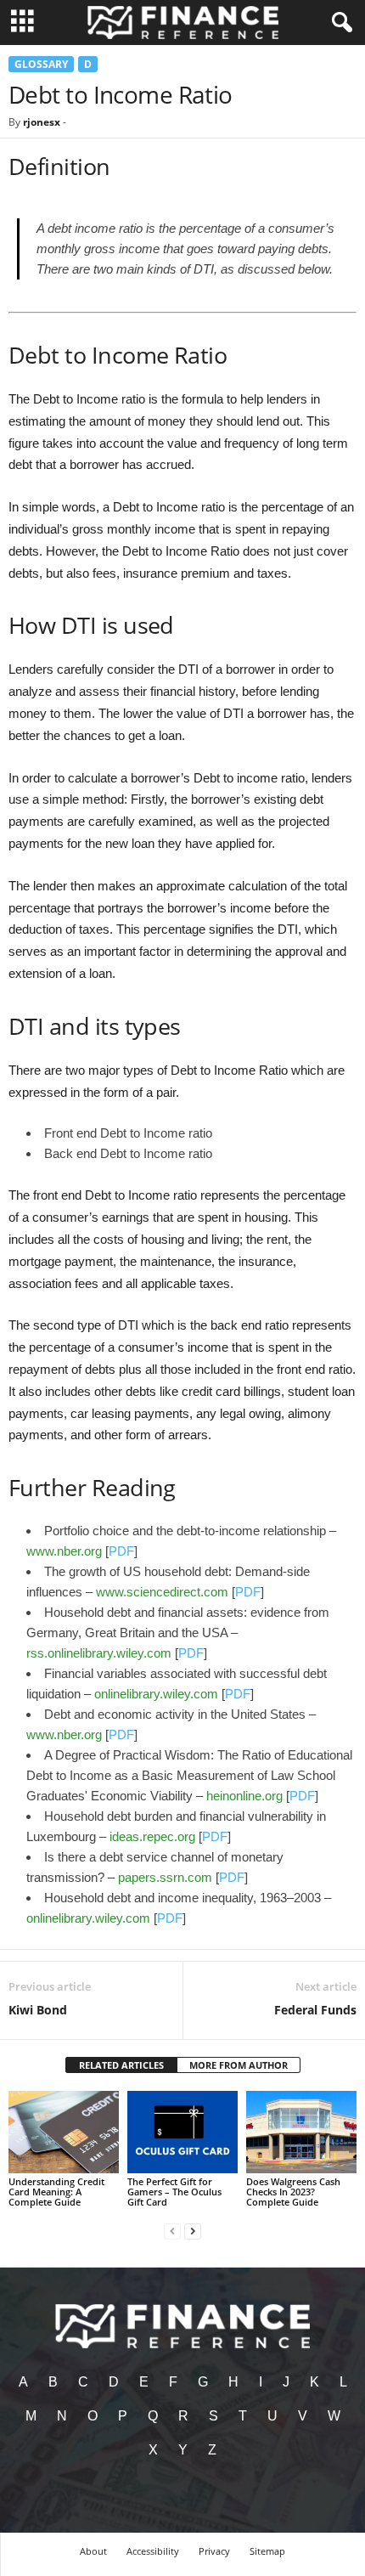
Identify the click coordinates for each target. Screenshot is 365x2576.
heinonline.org (244, 1796)
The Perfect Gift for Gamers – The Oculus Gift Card (174, 2192)
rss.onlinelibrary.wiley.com (99, 1653)
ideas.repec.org (152, 1836)
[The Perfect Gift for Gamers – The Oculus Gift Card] (182, 2132)
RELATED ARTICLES (121, 2065)
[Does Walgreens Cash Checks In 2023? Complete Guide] (301, 2132)
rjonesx (42, 122)
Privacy (214, 2551)
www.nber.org (64, 1551)
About (93, 2551)
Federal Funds (315, 2010)
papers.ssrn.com (165, 1877)
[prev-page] (172, 2231)
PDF (121, 1551)
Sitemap (267, 2551)
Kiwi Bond (38, 2010)
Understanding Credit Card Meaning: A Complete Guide (56, 2192)
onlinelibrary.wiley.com (156, 1694)
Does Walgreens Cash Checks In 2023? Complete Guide (293, 2192)
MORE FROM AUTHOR (239, 2065)
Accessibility (153, 2551)
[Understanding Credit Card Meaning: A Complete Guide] (64, 2132)
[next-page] (193, 2231)
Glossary (41, 64)
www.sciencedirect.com (162, 1592)
